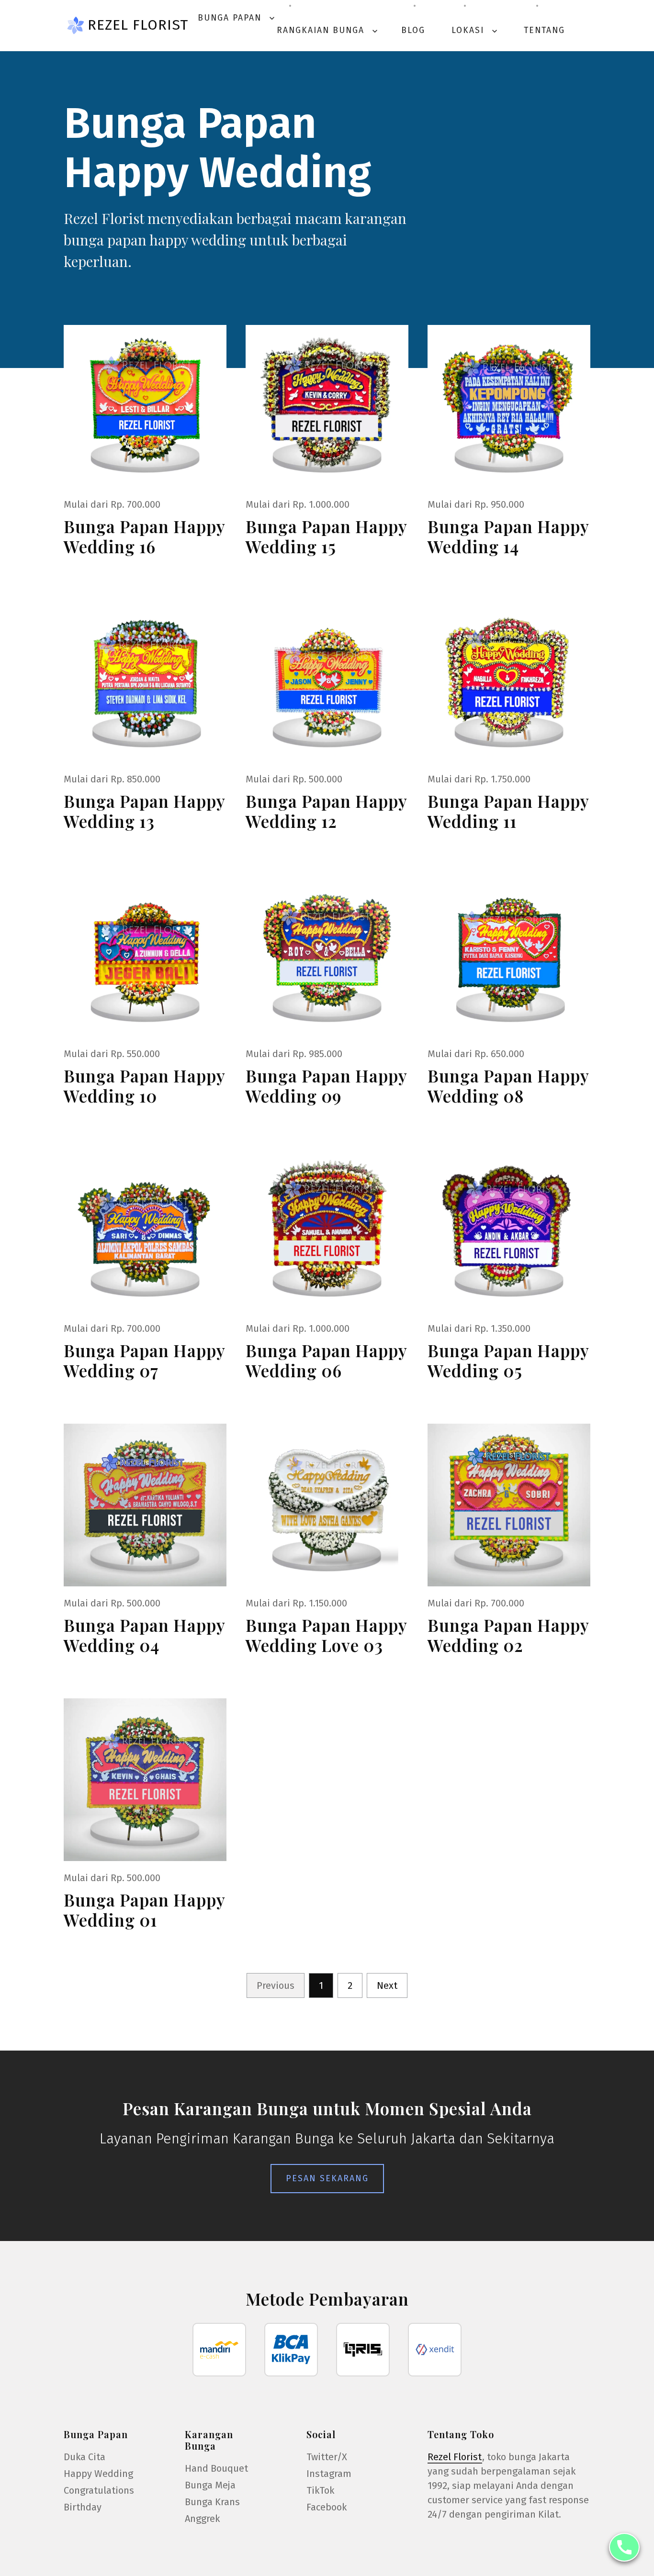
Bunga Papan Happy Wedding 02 (508, 1635)
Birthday (83, 2507)
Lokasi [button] (475, 30)
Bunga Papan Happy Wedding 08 (508, 1086)
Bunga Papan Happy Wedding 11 (508, 811)
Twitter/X (327, 2457)
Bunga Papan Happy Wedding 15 (326, 536)
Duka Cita (85, 2457)
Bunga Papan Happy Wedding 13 (144, 811)
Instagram (329, 2474)
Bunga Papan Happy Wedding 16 (144, 536)
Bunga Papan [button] (237, 18)
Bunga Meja (210, 2485)
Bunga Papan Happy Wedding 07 (144, 1360)
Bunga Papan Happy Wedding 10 (144, 1086)
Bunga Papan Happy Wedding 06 (326, 1360)
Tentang (544, 30)
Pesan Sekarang (327, 2178)
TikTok (320, 2490)
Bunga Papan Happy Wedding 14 (508, 536)
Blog (413, 30)
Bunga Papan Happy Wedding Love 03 (326, 1635)
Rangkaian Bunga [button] (328, 30)
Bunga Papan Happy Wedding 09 (326, 1086)
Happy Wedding (98, 2474)
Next (387, 1985)
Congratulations (99, 2490)
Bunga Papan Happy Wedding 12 (326, 811)
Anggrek (202, 2519)
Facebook (327, 2507)
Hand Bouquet (216, 2468)
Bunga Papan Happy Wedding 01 (144, 1910)
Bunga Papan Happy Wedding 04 (144, 1635)
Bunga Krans (212, 2502)
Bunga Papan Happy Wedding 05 (508, 1360)
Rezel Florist (138, 25)
